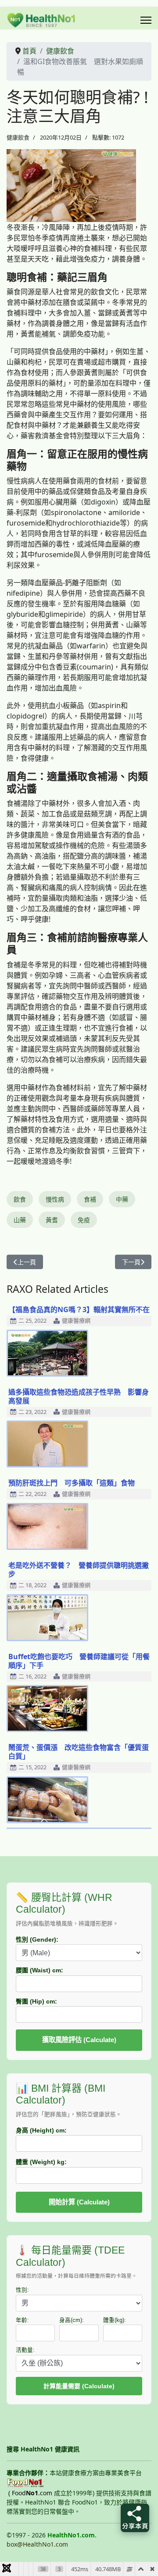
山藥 (20, 1220)
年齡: (22, 2320)
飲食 (20, 1199)
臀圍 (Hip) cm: (36, 2001)
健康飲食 (18, 137)
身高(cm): (72, 2320)
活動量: (25, 2350)
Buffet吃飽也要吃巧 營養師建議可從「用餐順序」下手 (79, 1661)
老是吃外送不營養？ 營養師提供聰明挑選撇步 (79, 1570)
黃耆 (52, 1220)
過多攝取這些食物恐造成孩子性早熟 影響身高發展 (79, 1396)
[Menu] (146, 20)
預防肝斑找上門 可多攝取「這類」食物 (72, 1483)
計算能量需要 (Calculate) (79, 2386)
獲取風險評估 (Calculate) (79, 2040)
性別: (22, 2290)
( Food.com (30, 2493)
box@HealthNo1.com (37, 2544)
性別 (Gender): (37, 1939)
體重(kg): (115, 2320)
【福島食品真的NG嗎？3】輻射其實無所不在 (79, 1309)
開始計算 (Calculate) (79, 2202)
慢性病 (55, 1199)
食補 (90, 1199)
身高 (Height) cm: (41, 2130)
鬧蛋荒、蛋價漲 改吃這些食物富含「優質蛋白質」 (79, 1752)
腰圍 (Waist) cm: (39, 1970)
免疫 (84, 1220)
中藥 (122, 1199)
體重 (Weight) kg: (41, 2162)
